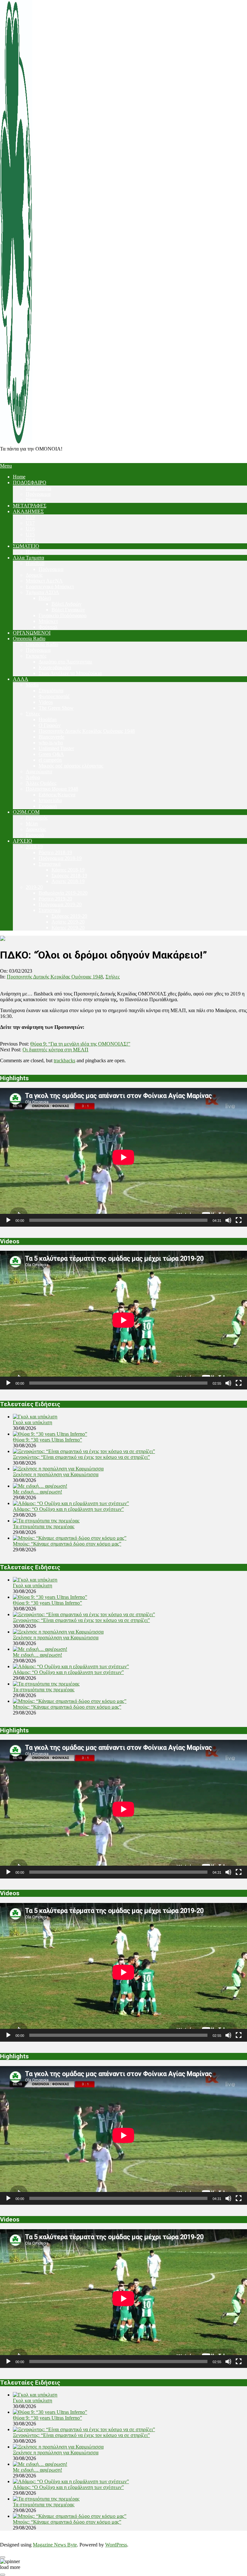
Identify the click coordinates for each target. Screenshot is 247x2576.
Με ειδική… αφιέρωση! (37, 1492)
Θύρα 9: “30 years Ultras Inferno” (47, 1440)
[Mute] (228, 1220)
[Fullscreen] (239, 1220)
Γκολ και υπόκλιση (32, 1422)
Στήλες (113, 977)
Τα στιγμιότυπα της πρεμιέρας (44, 1526)
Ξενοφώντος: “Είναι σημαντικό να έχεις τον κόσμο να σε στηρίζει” (81, 1457)
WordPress (116, 2545)
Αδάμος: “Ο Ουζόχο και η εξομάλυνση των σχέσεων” (68, 1509)
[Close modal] (3, 2557)
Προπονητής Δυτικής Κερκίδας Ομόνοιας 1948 (55, 977)
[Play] (8, 1220)
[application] (123, 1157)
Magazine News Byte (55, 2545)
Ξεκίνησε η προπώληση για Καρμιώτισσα (56, 1474)
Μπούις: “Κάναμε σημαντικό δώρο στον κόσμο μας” (67, 1544)
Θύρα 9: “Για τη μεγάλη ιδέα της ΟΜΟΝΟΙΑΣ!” (80, 1044)
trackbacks (64, 1060)
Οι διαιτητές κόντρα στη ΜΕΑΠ (55, 1050)
